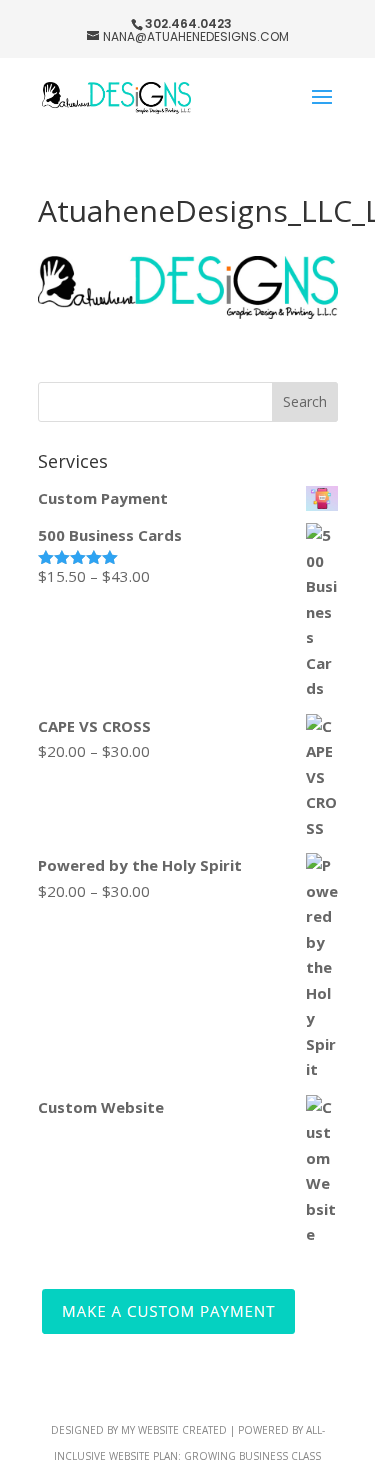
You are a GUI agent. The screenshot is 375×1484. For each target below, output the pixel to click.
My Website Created (174, 1430)
